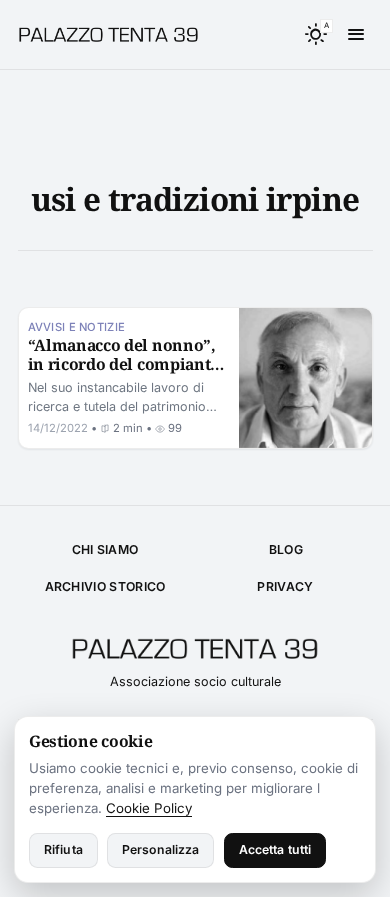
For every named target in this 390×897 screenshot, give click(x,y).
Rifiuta (63, 849)
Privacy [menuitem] (285, 586)
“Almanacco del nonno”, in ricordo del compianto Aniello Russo (124, 364)
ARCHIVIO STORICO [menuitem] (105, 586)
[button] (316, 34)
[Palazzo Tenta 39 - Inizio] (116, 34)
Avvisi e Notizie (76, 327)
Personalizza (160, 849)
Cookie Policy (149, 808)
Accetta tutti (275, 849)
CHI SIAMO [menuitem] (105, 549)
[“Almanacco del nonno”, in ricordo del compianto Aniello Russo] (305, 378)
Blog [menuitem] (286, 549)
